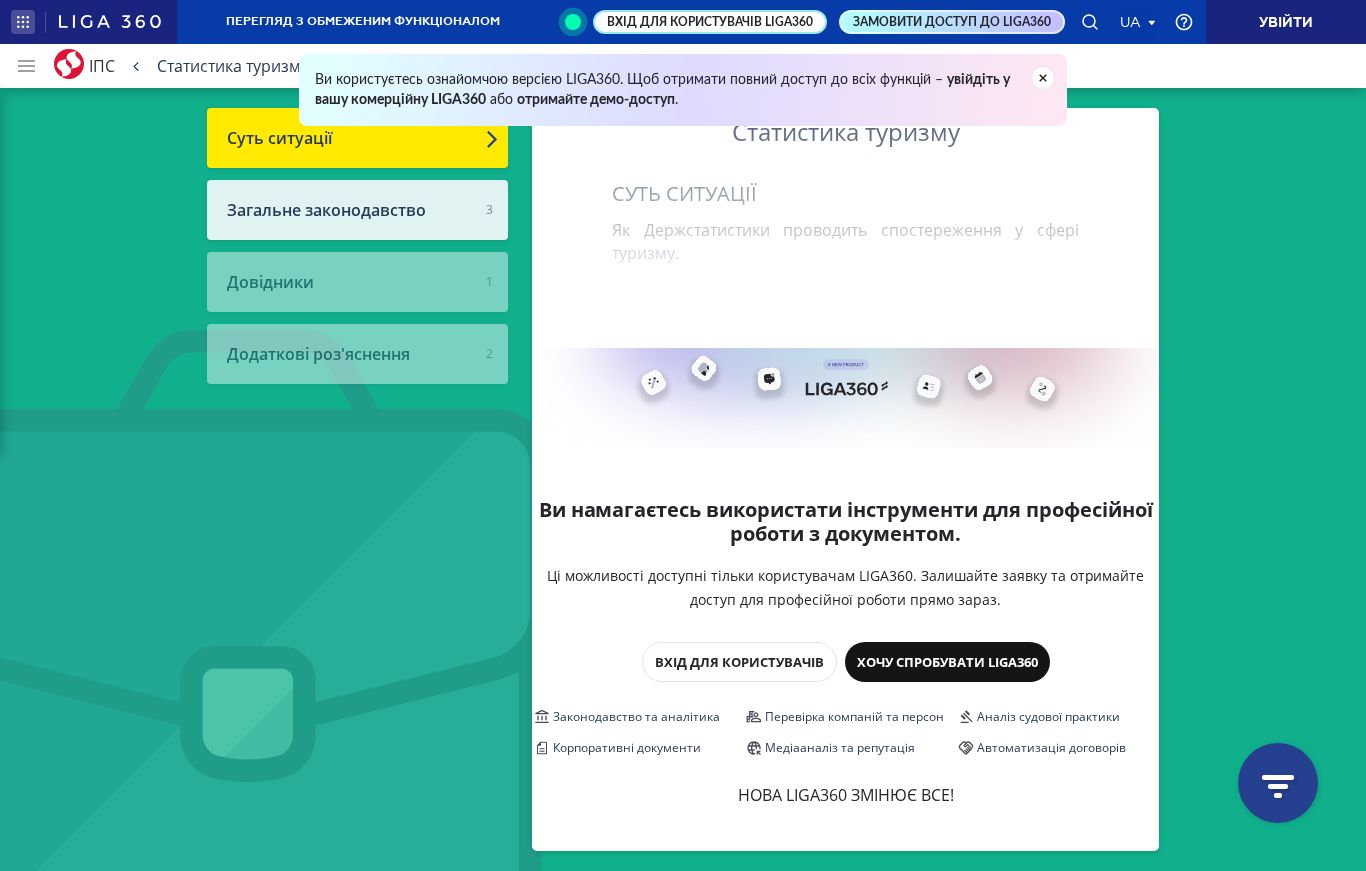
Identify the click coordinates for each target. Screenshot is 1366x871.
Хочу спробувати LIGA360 (947, 662)
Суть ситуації (279, 138)
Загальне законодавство (326, 210)
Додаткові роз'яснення (318, 354)
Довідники (270, 282)
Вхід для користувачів (739, 662)
